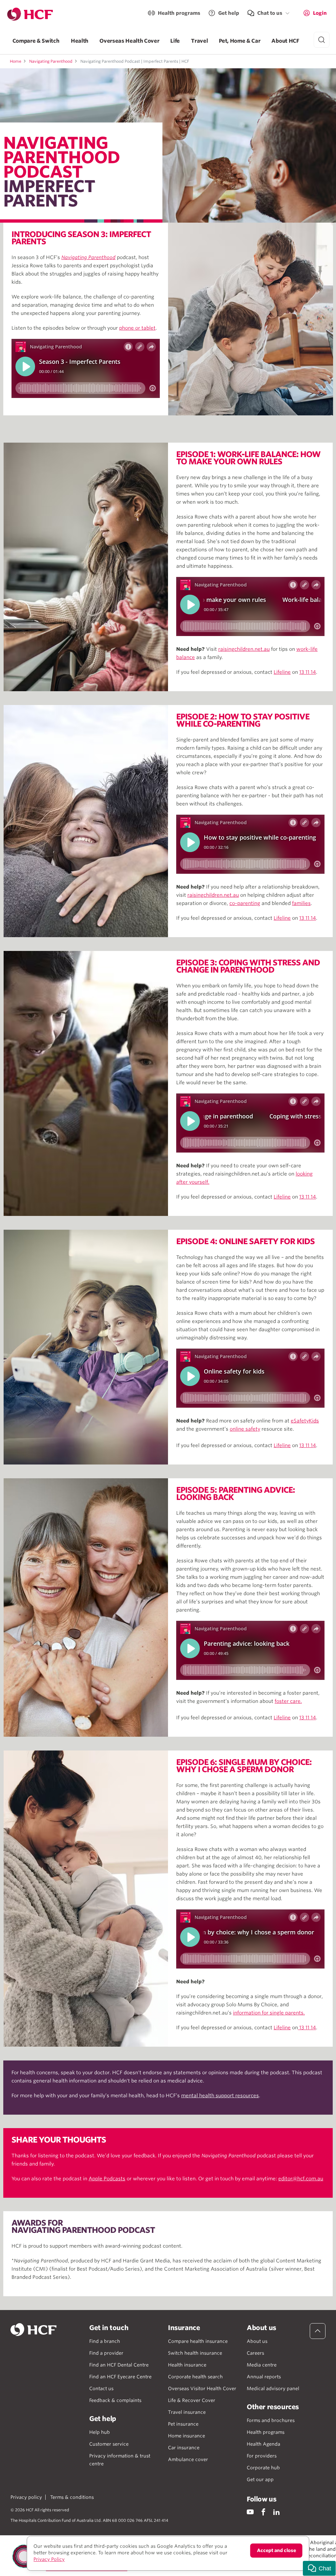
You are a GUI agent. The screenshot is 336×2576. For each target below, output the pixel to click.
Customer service (109, 2444)
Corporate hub (263, 2468)
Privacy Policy (49, 2559)
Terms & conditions (72, 2497)
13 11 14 (308, 672)
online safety (245, 1429)
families (301, 903)
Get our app (260, 2479)
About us (257, 2341)
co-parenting (245, 903)
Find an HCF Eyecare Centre (120, 2377)
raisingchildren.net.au (244, 649)
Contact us (101, 2389)
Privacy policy (26, 2497)
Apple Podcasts (107, 2179)
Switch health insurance (195, 2353)
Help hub (100, 2432)
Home (16, 61)
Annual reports (264, 2377)
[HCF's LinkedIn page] (276, 2512)
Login (320, 13)
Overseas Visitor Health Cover (202, 2389)
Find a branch (105, 2341)
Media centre (262, 2365)
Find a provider (106, 2353)
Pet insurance (183, 2424)
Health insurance (187, 2365)
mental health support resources (220, 2096)
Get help (229, 13)
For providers (262, 2456)
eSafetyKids (305, 1421)
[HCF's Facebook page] (263, 2512)
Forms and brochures (271, 2420)
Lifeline (282, 672)
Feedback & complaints (115, 2400)
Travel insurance (187, 2412)
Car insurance (184, 2448)
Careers (255, 2353)
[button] (319, 2568)
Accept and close (276, 2550)
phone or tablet (137, 328)
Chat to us (270, 13)
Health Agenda (263, 2444)
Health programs (179, 13)
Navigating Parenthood (51, 61)
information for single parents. (269, 2013)
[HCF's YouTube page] (250, 2512)
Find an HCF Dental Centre (119, 2365)
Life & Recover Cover (192, 2400)
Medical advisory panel (273, 2389)
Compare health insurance (198, 2341)
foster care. (288, 1701)
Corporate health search (195, 2377)
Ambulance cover (188, 2459)
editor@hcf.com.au (301, 2179)
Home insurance (187, 2436)
